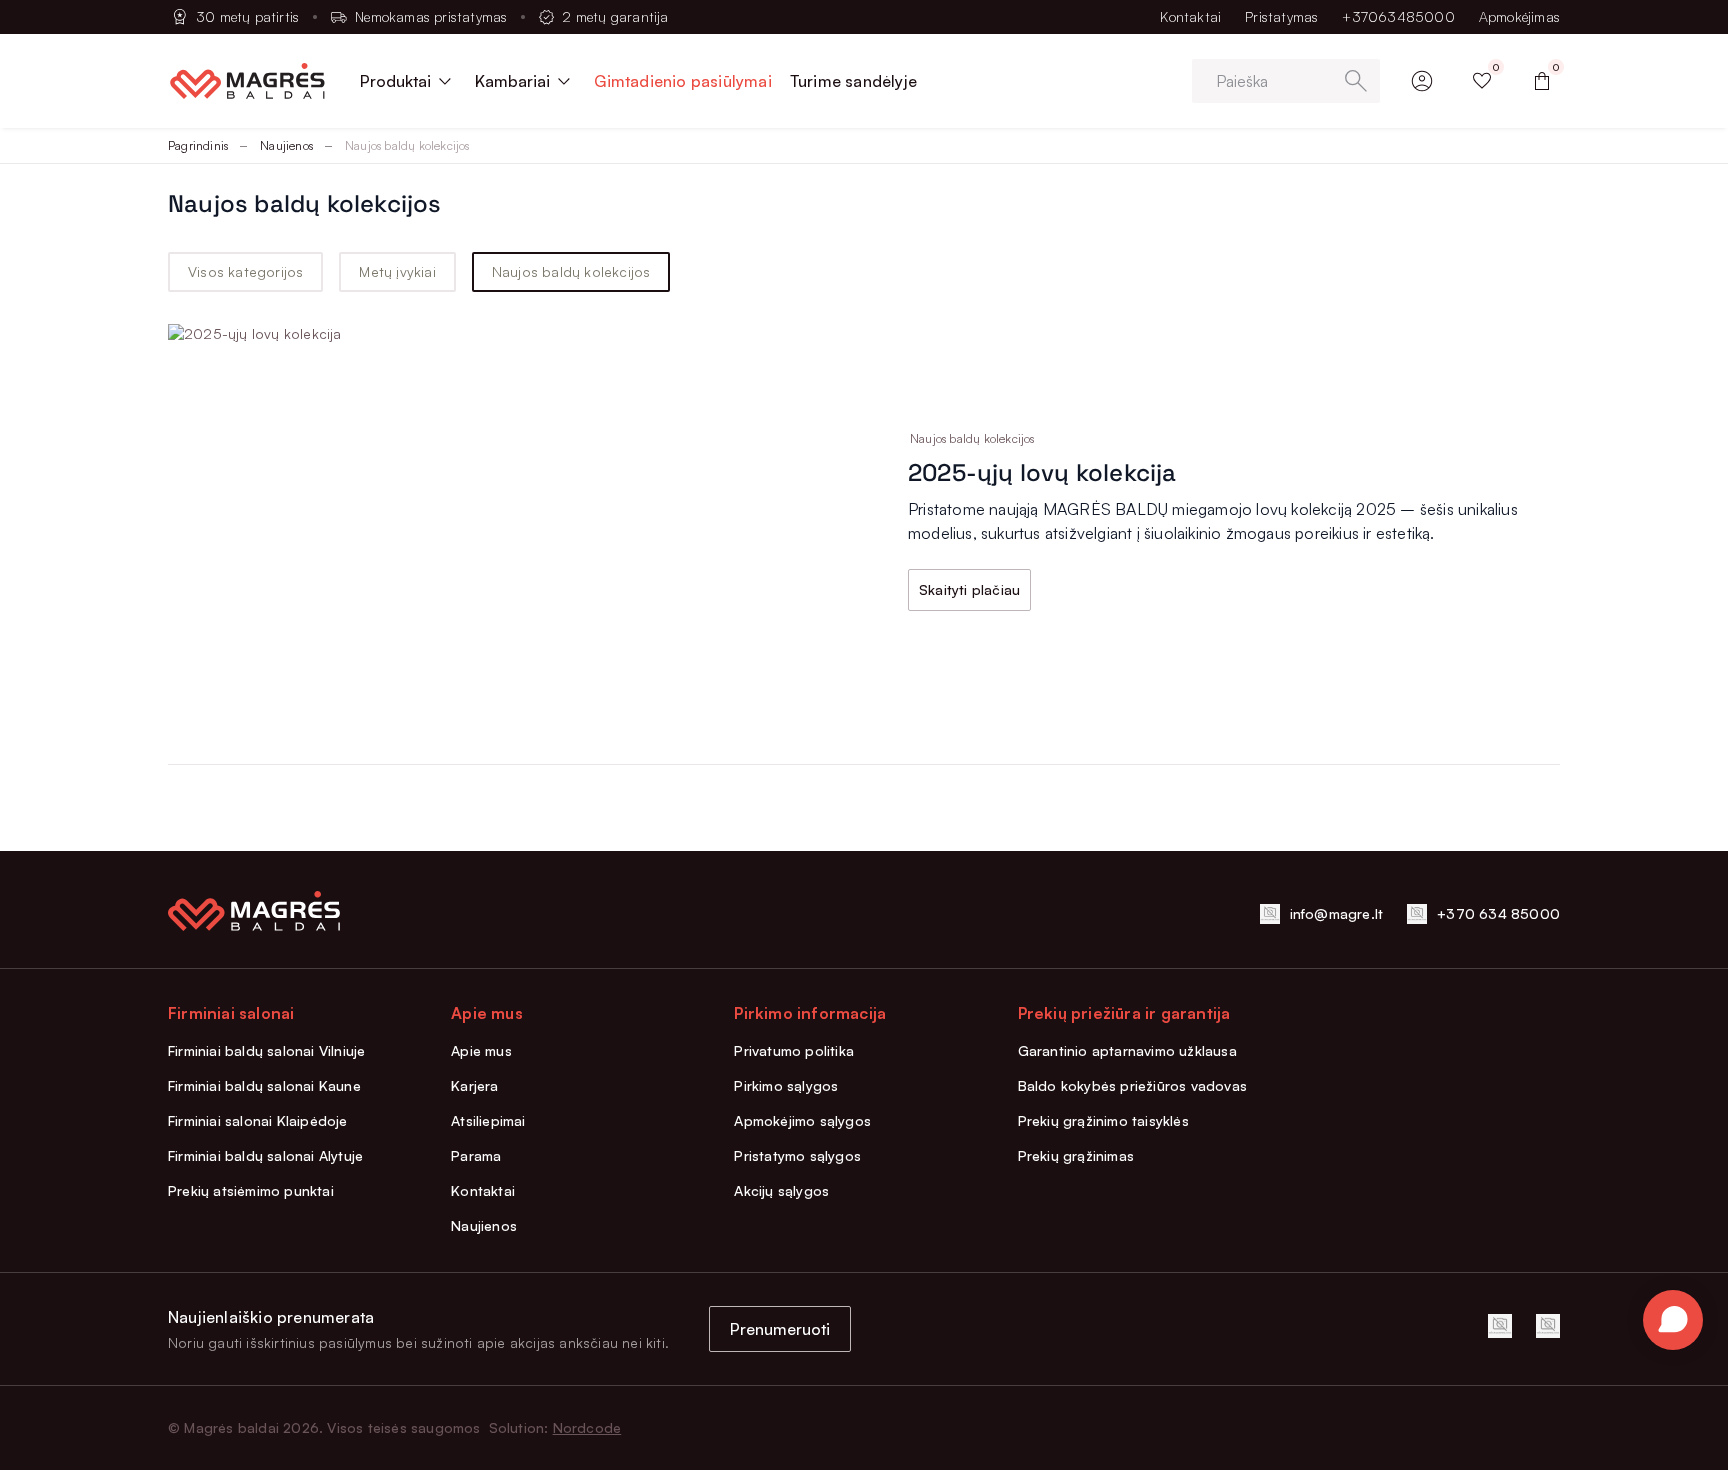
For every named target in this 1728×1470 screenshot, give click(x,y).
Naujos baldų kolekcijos (571, 271)
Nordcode (587, 1427)
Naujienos (286, 145)
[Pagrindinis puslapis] (247, 81)
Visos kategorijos (245, 271)
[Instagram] (1548, 1326)
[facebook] (1500, 1326)
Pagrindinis (198, 145)
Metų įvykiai (397, 271)
